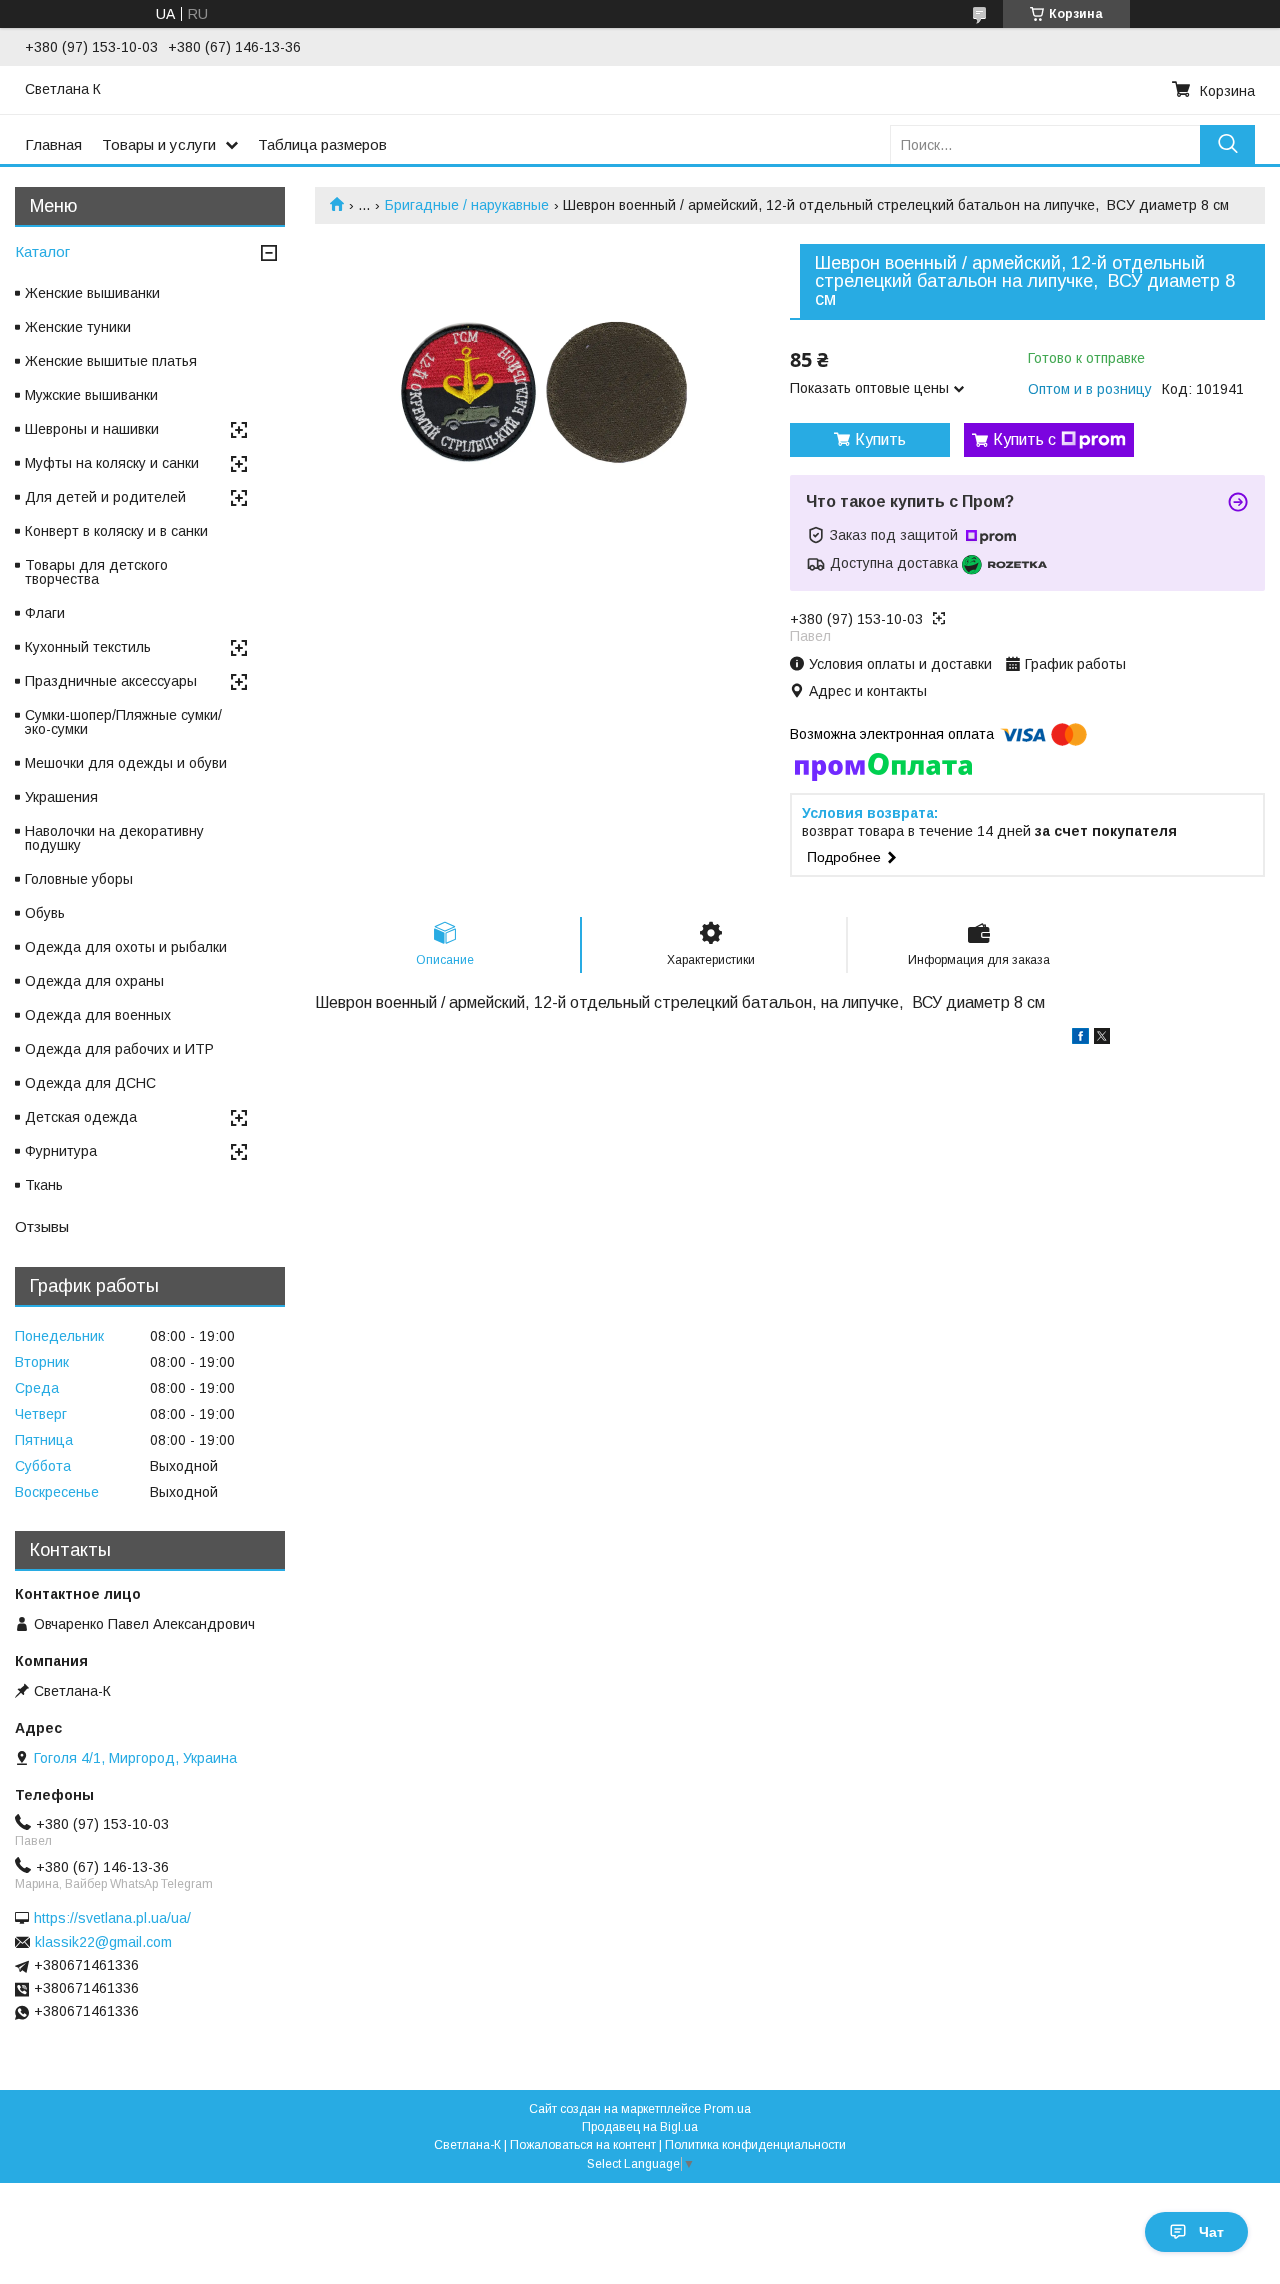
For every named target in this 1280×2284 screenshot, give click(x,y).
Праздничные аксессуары (111, 681)
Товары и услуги (159, 144)
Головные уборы (79, 879)
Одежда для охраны (94, 981)
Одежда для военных (98, 1015)
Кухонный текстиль (88, 647)
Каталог (42, 251)
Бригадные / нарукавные (467, 205)
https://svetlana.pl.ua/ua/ (112, 1918)
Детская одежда (81, 1117)
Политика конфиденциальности (755, 2145)
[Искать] (1227, 144)
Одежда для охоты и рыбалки (126, 947)
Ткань (44, 1185)
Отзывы (42, 1226)
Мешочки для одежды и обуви (126, 763)
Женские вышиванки (92, 293)
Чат (1211, 2232)
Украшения (61, 797)
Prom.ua (727, 2109)
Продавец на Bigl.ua (640, 2127)
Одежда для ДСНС (90, 1083)
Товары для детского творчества (96, 572)
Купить (880, 439)
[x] (1102, 1039)
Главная (53, 144)
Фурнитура (61, 1151)
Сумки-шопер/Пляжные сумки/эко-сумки (123, 722)
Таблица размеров (322, 144)
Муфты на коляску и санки (112, 463)
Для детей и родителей (105, 497)
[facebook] (1080, 1039)
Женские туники (78, 327)
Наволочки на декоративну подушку (114, 838)
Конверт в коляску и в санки (116, 531)
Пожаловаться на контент (583, 2145)
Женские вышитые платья (111, 361)
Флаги (45, 613)
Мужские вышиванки (91, 395)
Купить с (1024, 439)
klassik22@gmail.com (103, 1942)
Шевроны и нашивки (92, 429)
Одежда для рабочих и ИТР (119, 1049)
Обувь (45, 913)
